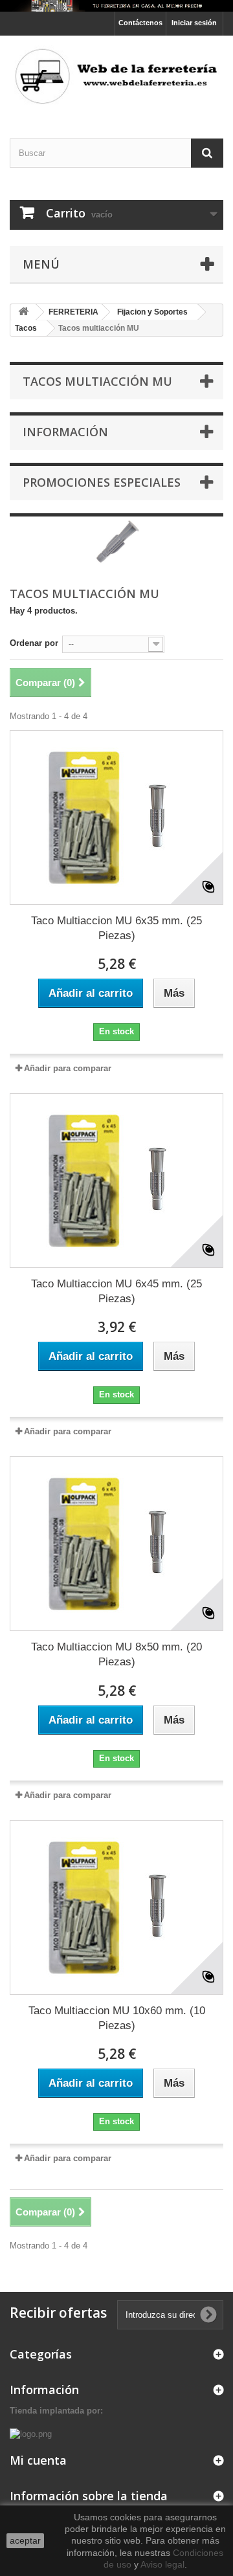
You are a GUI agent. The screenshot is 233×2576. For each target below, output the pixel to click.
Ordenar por (34, 643)
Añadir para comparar (68, 1068)
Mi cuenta (38, 2460)
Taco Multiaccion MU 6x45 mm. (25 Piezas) (116, 1291)
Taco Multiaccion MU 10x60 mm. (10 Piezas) (117, 2018)
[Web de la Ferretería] (116, 75)
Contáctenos (140, 23)
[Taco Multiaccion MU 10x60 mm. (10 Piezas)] (116, 1907)
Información (65, 432)
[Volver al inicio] (23, 312)
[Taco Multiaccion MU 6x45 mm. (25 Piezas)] (116, 1181)
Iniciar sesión (194, 23)
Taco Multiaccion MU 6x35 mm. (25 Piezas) (116, 928)
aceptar (25, 2540)
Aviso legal (162, 2564)
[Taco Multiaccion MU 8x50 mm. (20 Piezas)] (116, 1544)
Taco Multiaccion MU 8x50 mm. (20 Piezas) (116, 1654)
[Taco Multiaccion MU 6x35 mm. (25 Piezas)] (116, 817)
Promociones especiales (102, 482)
